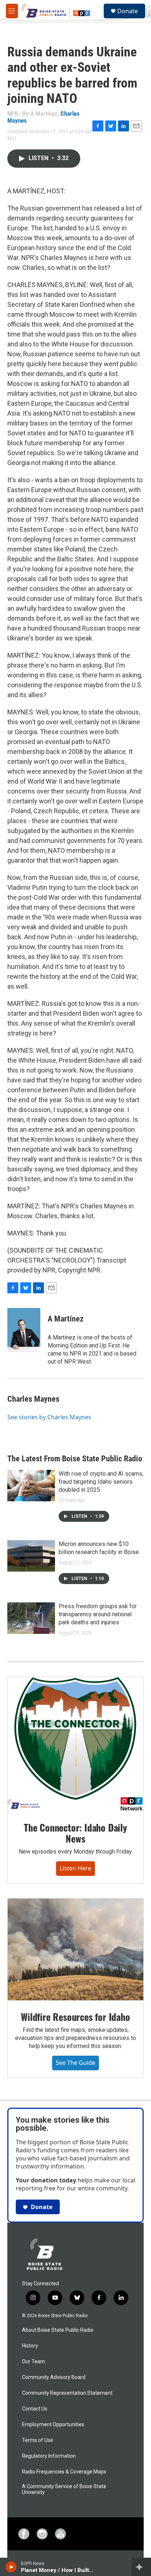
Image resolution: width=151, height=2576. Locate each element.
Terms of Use (38, 2440)
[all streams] (141, 2567)
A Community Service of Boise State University (64, 2489)
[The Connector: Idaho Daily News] (75, 1744)
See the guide (75, 2063)
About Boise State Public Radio (58, 2330)
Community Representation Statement (67, 2393)
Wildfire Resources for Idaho (75, 2017)
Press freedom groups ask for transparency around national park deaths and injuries (98, 1614)
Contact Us (35, 2409)
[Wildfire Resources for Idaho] (75, 1949)
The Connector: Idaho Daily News (75, 1833)
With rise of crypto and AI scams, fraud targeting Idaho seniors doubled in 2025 (101, 1482)
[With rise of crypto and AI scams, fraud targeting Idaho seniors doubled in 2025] (31, 1486)
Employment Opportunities (53, 2425)
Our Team (34, 2362)
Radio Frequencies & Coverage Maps (64, 2472)
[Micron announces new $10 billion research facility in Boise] (31, 1556)
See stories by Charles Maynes (49, 1417)
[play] (11, 2567)
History (30, 2346)
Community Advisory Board (54, 2377)
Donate (128, 11)
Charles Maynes (33, 1399)
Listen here (75, 1868)
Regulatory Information (49, 2456)
